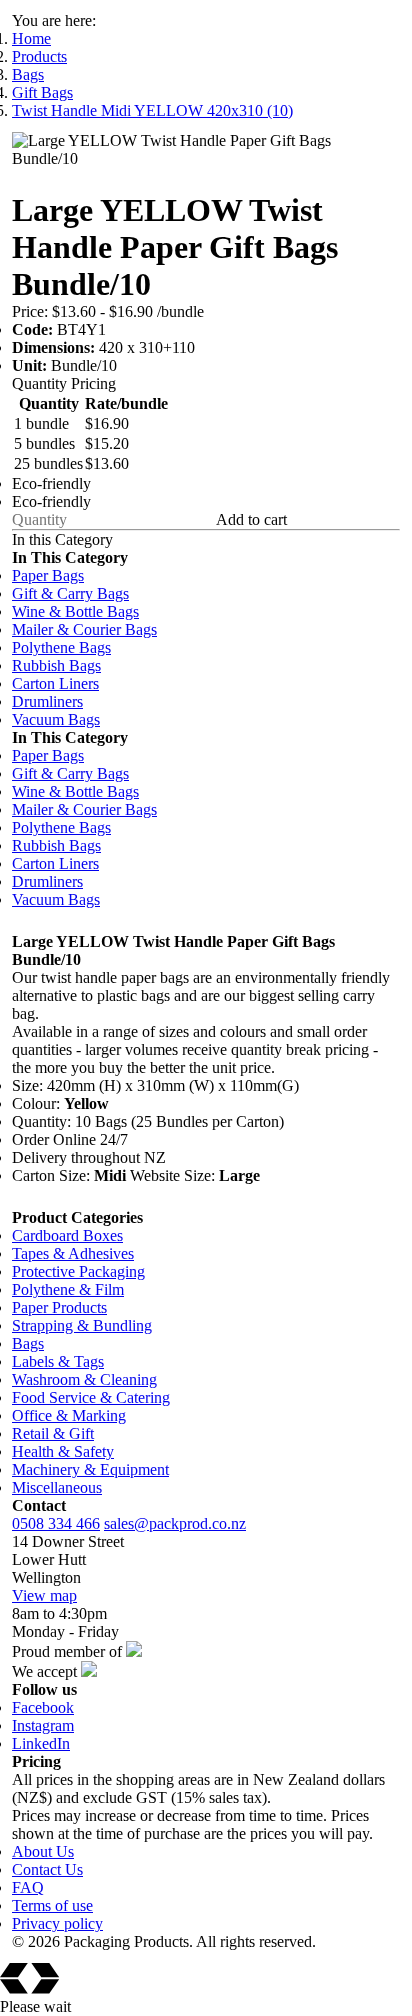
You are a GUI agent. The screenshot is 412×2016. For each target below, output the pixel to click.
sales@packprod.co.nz (175, 1523)
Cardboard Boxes (67, 1235)
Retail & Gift (53, 1433)
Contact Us (47, 1869)
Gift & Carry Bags (70, 593)
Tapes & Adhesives (73, 1253)
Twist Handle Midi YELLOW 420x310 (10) (152, 110)
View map (44, 1595)
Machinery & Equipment (90, 1469)
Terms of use (52, 1905)
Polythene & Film (68, 1289)
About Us (43, 1851)
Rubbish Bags (56, 665)
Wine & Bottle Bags (75, 611)
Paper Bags (48, 575)
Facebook (43, 1707)
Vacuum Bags (56, 719)
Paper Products (59, 1307)
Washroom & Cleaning (84, 1379)
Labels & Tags (58, 1361)
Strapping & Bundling (82, 1325)
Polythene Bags (61, 647)
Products (39, 56)
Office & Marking (69, 1415)
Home (31, 38)
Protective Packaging (78, 1271)
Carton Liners (55, 683)
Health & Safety (63, 1451)
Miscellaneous (57, 1487)
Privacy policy (57, 1923)
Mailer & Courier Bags (84, 629)
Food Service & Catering (91, 1397)
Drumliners (47, 701)
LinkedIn (41, 1743)
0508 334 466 (56, 1523)
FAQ (28, 1887)
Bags (28, 74)
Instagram (43, 1725)
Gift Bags (42, 92)
